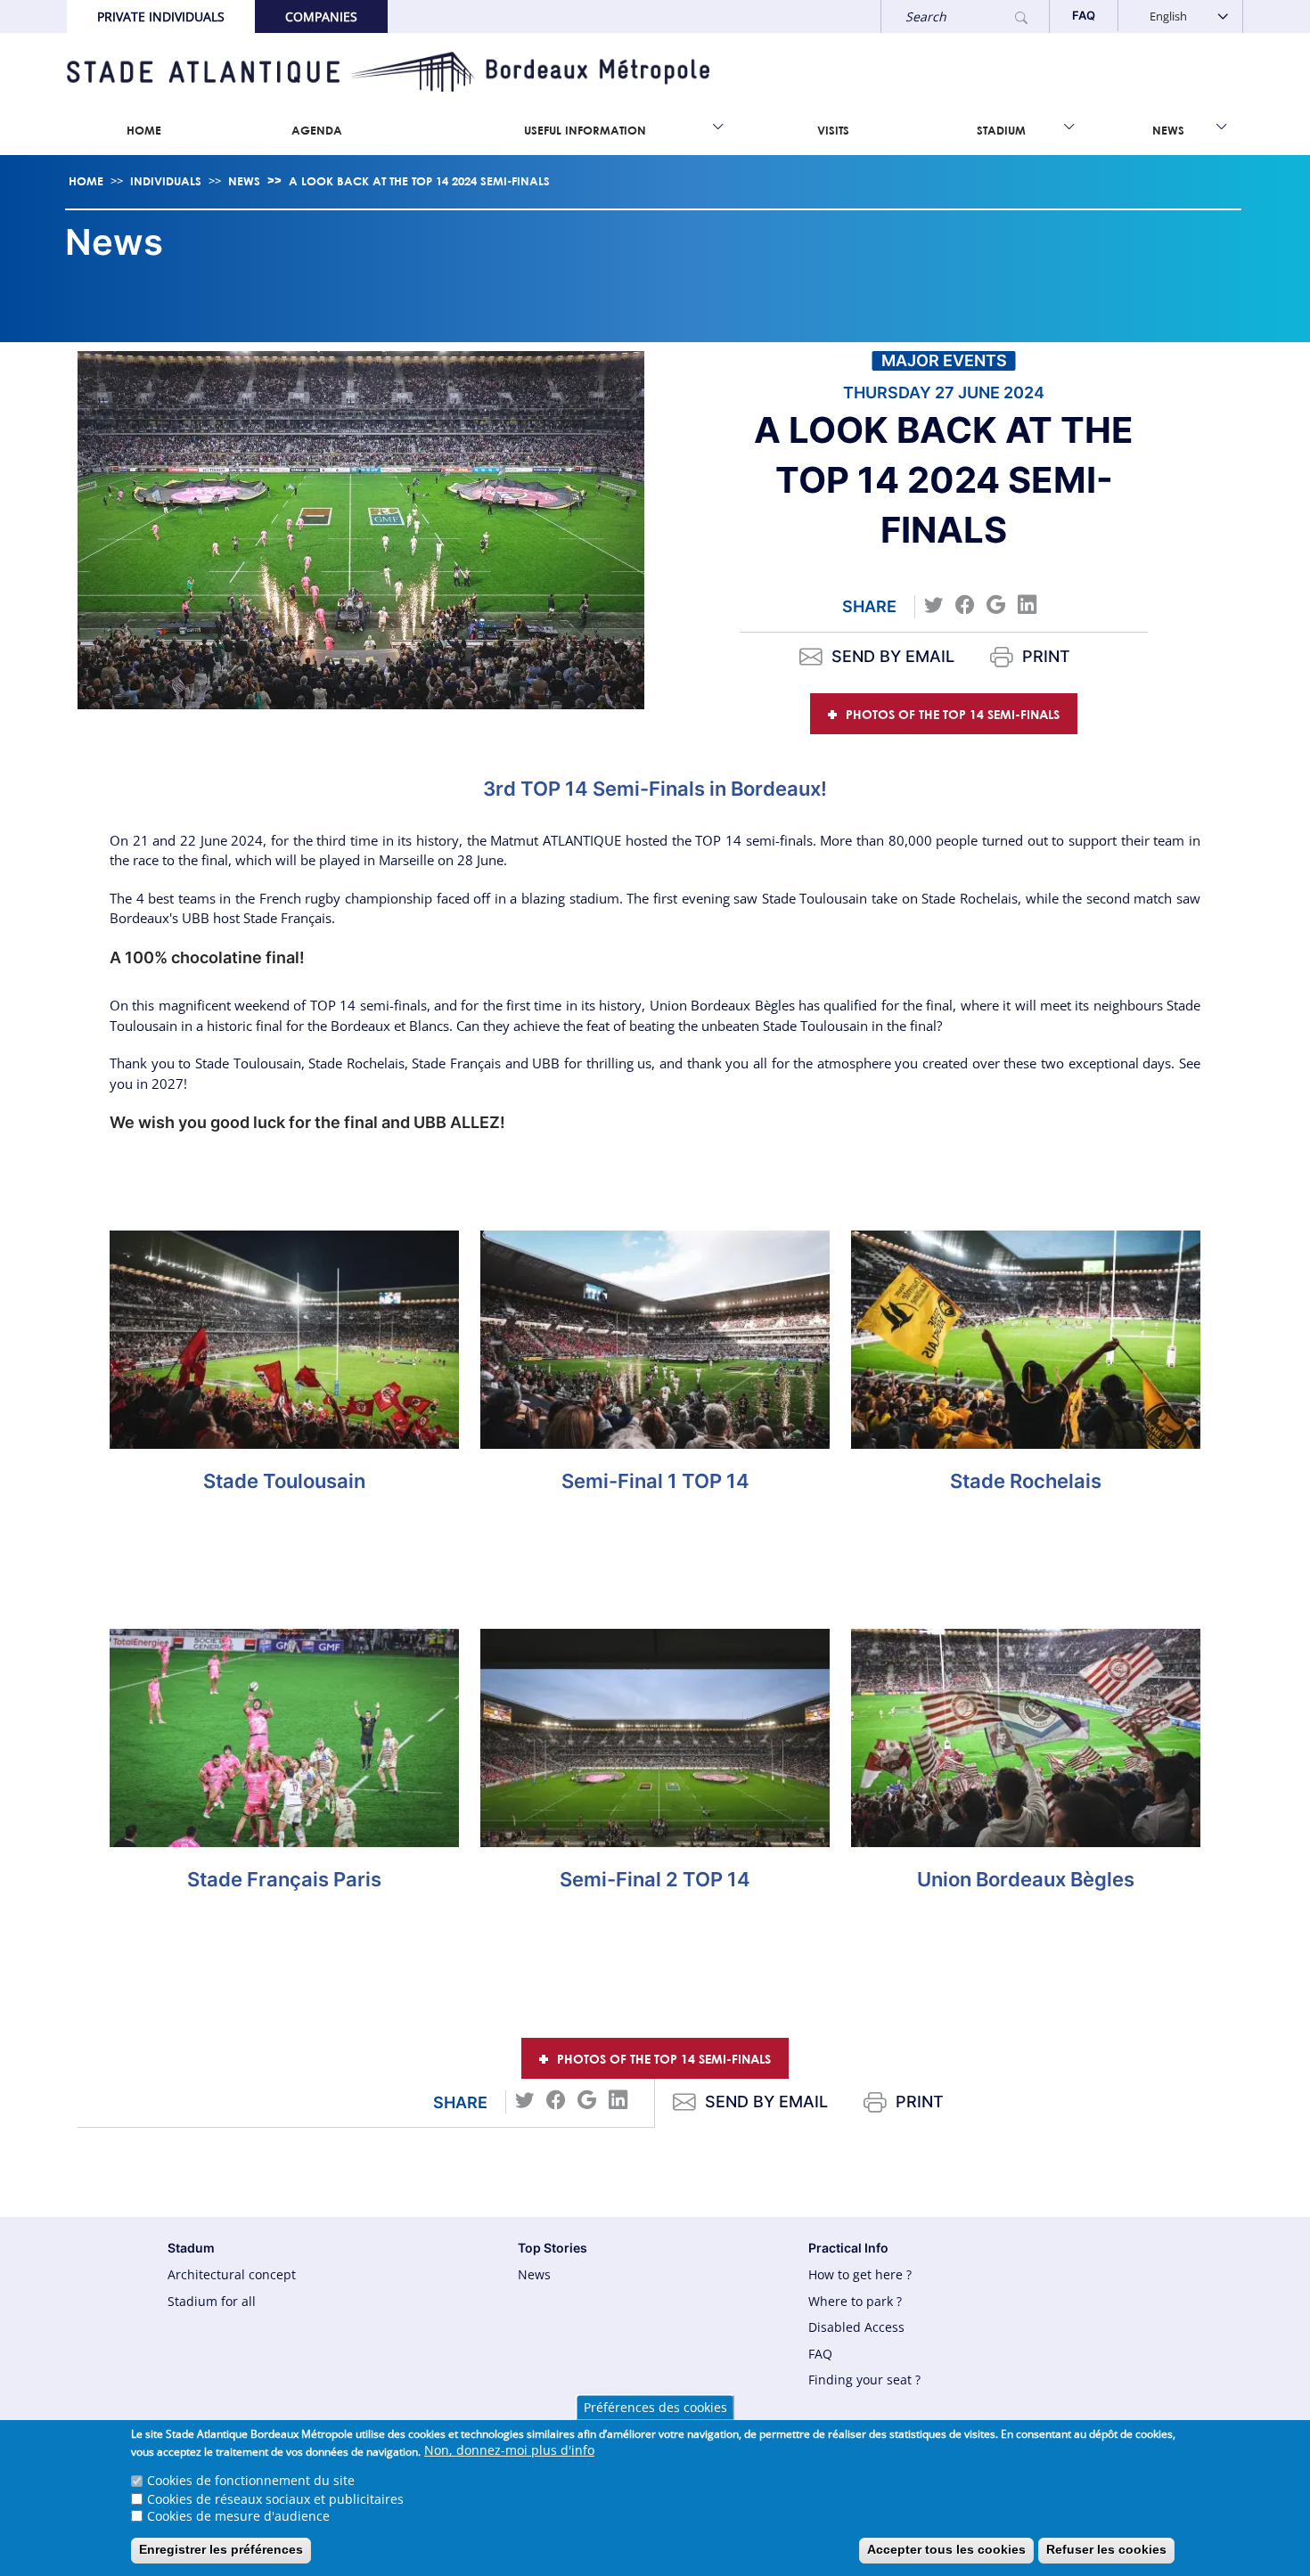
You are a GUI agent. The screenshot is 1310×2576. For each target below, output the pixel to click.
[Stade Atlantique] (388, 72)
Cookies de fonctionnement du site (251, 2481)
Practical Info (848, 2248)
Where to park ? (855, 2301)
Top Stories (553, 2248)
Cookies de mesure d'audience (238, 2516)
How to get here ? (860, 2274)
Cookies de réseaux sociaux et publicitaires (275, 2498)
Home (144, 130)
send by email (893, 656)
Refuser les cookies (1106, 2549)
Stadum (191, 2248)
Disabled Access (856, 2327)
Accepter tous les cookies (946, 2549)
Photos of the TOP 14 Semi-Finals (953, 714)
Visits (833, 130)
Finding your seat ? (864, 2380)
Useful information (585, 130)
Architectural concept (232, 2274)
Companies (321, 16)
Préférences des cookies (655, 2407)
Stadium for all (212, 2301)
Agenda (317, 130)
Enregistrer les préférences (221, 2549)
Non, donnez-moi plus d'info (509, 2451)
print (1046, 656)
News (1168, 130)
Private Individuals (161, 16)
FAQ (820, 2354)
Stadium (1001, 130)
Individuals (166, 181)
